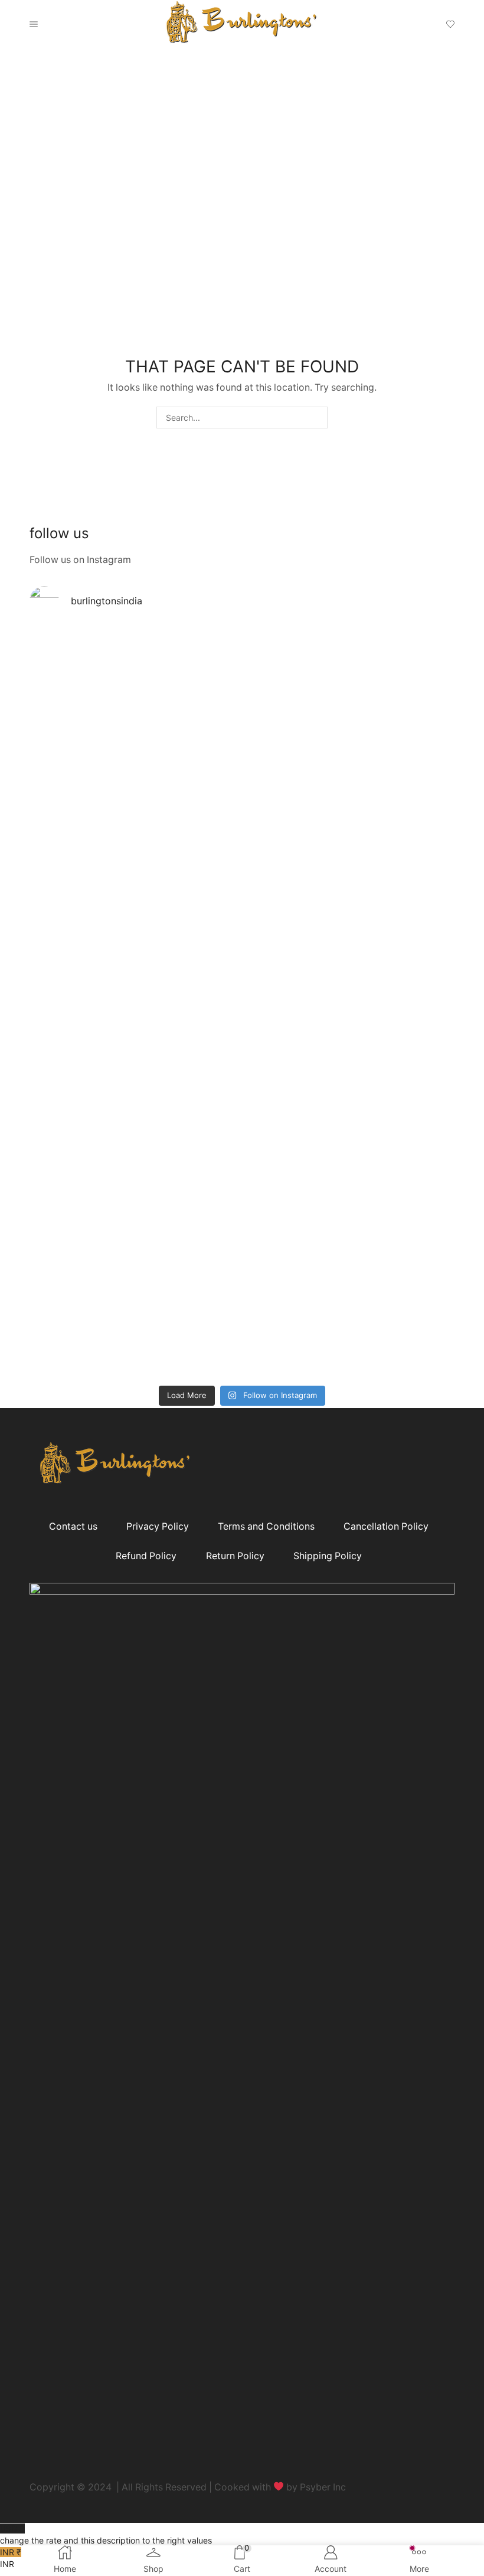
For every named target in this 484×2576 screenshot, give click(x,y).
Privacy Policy (158, 1526)
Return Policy (235, 1556)
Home (41, 113)
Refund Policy (146, 1556)
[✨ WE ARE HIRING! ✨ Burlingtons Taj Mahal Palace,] (189, 748)
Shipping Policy (328, 1556)
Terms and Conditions (266, 1526)
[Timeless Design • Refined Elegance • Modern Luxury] (402, 765)
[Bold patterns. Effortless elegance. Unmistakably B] (295, 795)
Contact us (73, 1526)
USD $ (106, 2534)
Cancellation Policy (386, 1526)
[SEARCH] (317, 418)
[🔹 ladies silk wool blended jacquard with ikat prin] (82, 1110)
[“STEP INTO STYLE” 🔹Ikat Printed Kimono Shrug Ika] (189, 1169)
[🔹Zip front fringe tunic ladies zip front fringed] (82, 736)
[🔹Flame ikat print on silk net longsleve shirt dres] (295, 1104)
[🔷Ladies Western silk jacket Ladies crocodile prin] (402, 1081)
